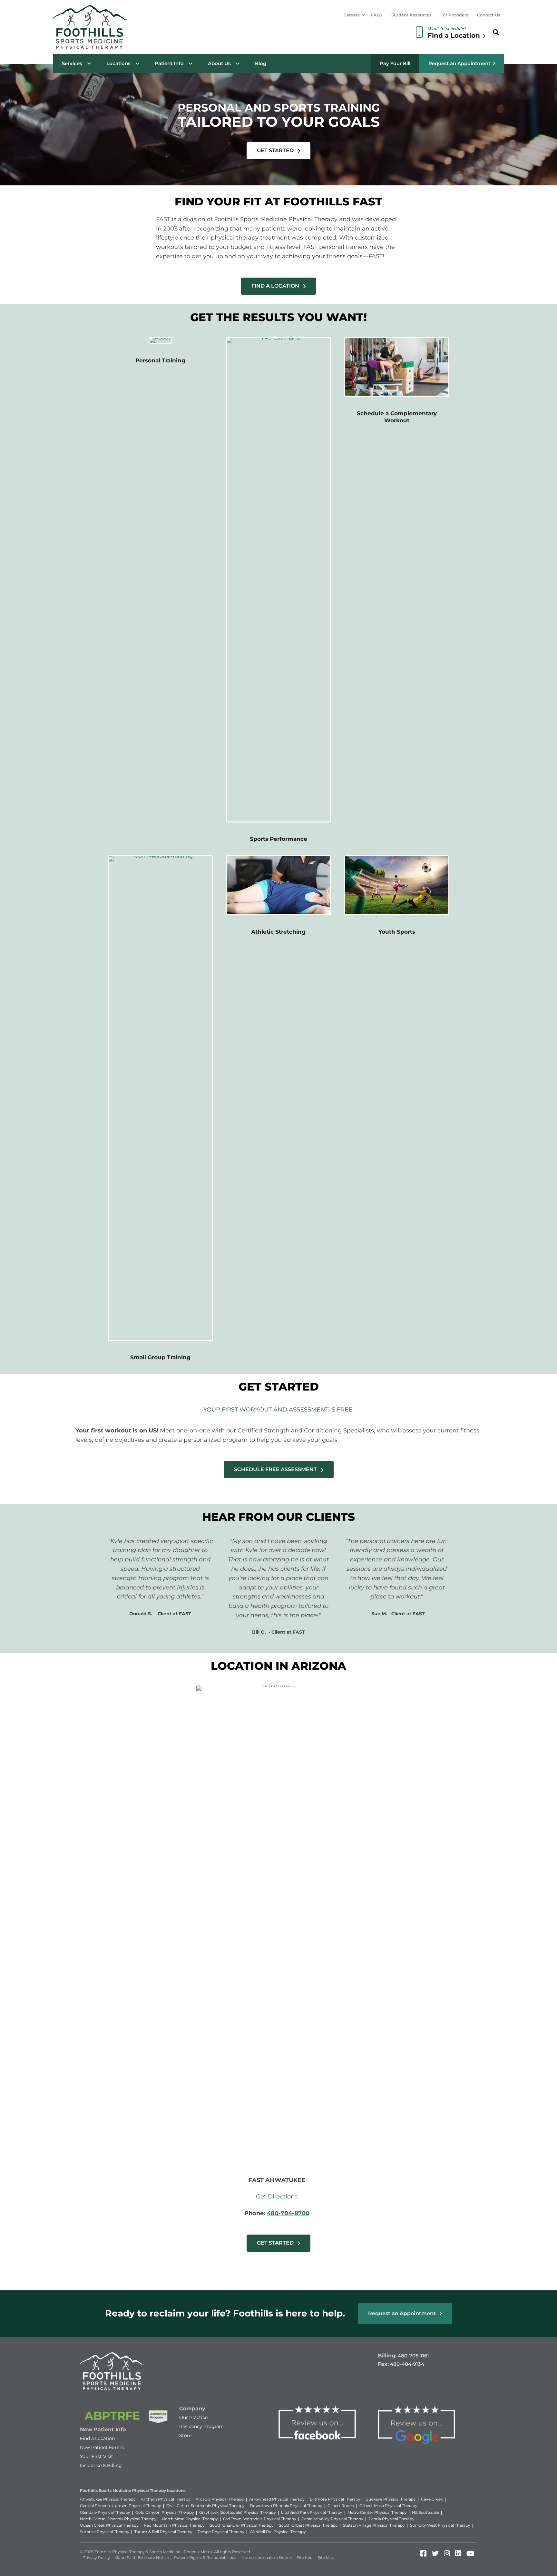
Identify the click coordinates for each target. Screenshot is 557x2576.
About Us (219, 63)
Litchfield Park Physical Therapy (312, 2512)
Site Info (305, 2557)
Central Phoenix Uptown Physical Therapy (121, 2506)
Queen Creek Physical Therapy (109, 2525)
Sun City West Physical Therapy (440, 2525)
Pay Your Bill (395, 63)
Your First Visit (97, 2456)
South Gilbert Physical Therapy (308, 2525)
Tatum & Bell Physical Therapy (163, 2532)
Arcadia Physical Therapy (220, 2499)
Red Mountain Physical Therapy (174, 2525)
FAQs (377, 15)
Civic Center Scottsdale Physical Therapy (205, 2506)
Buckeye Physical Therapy (391, 2499)
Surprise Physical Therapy (105, 2532)
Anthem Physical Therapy (166, 2499)
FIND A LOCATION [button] (276, 286)
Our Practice (193, 2417)
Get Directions (277, 2197)
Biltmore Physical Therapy (335, 2499)
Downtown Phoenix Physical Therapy (286, 2506)
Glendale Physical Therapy (105, 2512)
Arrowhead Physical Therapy (277, 2499)
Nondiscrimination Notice (267, 2557)
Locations (118, 63)
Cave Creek (432, 2499)
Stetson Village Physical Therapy (374, 2525)
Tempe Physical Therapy (221, 2532)
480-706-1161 (413, 2356)
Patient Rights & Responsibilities (205, 2557)
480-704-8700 (288, 2213)
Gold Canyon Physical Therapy (165, 2512)
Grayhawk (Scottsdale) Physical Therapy (238, 2512)
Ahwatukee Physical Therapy (108, 2499)
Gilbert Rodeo (341, 2506)
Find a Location (97, 2438)
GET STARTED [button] (276, 150)
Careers (352, 15)
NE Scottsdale (425, 2512)
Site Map (326, 2557)
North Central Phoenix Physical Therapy (118, 2519)
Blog (261, 63)
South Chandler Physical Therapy (242, 2525)
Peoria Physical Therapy (391, 2519)
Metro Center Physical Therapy (377, 2512)
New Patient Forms (102, 2447)
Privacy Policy (96, 2557)
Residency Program (201, 2426)
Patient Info (169, 63)
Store (185, 2435)
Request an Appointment (459, 63)
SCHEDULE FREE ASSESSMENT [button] (276, 1469)
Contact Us (489, 15)
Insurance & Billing (101, 2465)
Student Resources (411, 15)
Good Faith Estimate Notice (142, 2557)
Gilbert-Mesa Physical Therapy (388, 2506)
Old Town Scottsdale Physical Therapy (260, 2519)
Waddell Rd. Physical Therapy (278, 2532)
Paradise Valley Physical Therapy (332, 2519)
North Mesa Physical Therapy (190, 2519)
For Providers (454, 15)
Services (72, 63)
